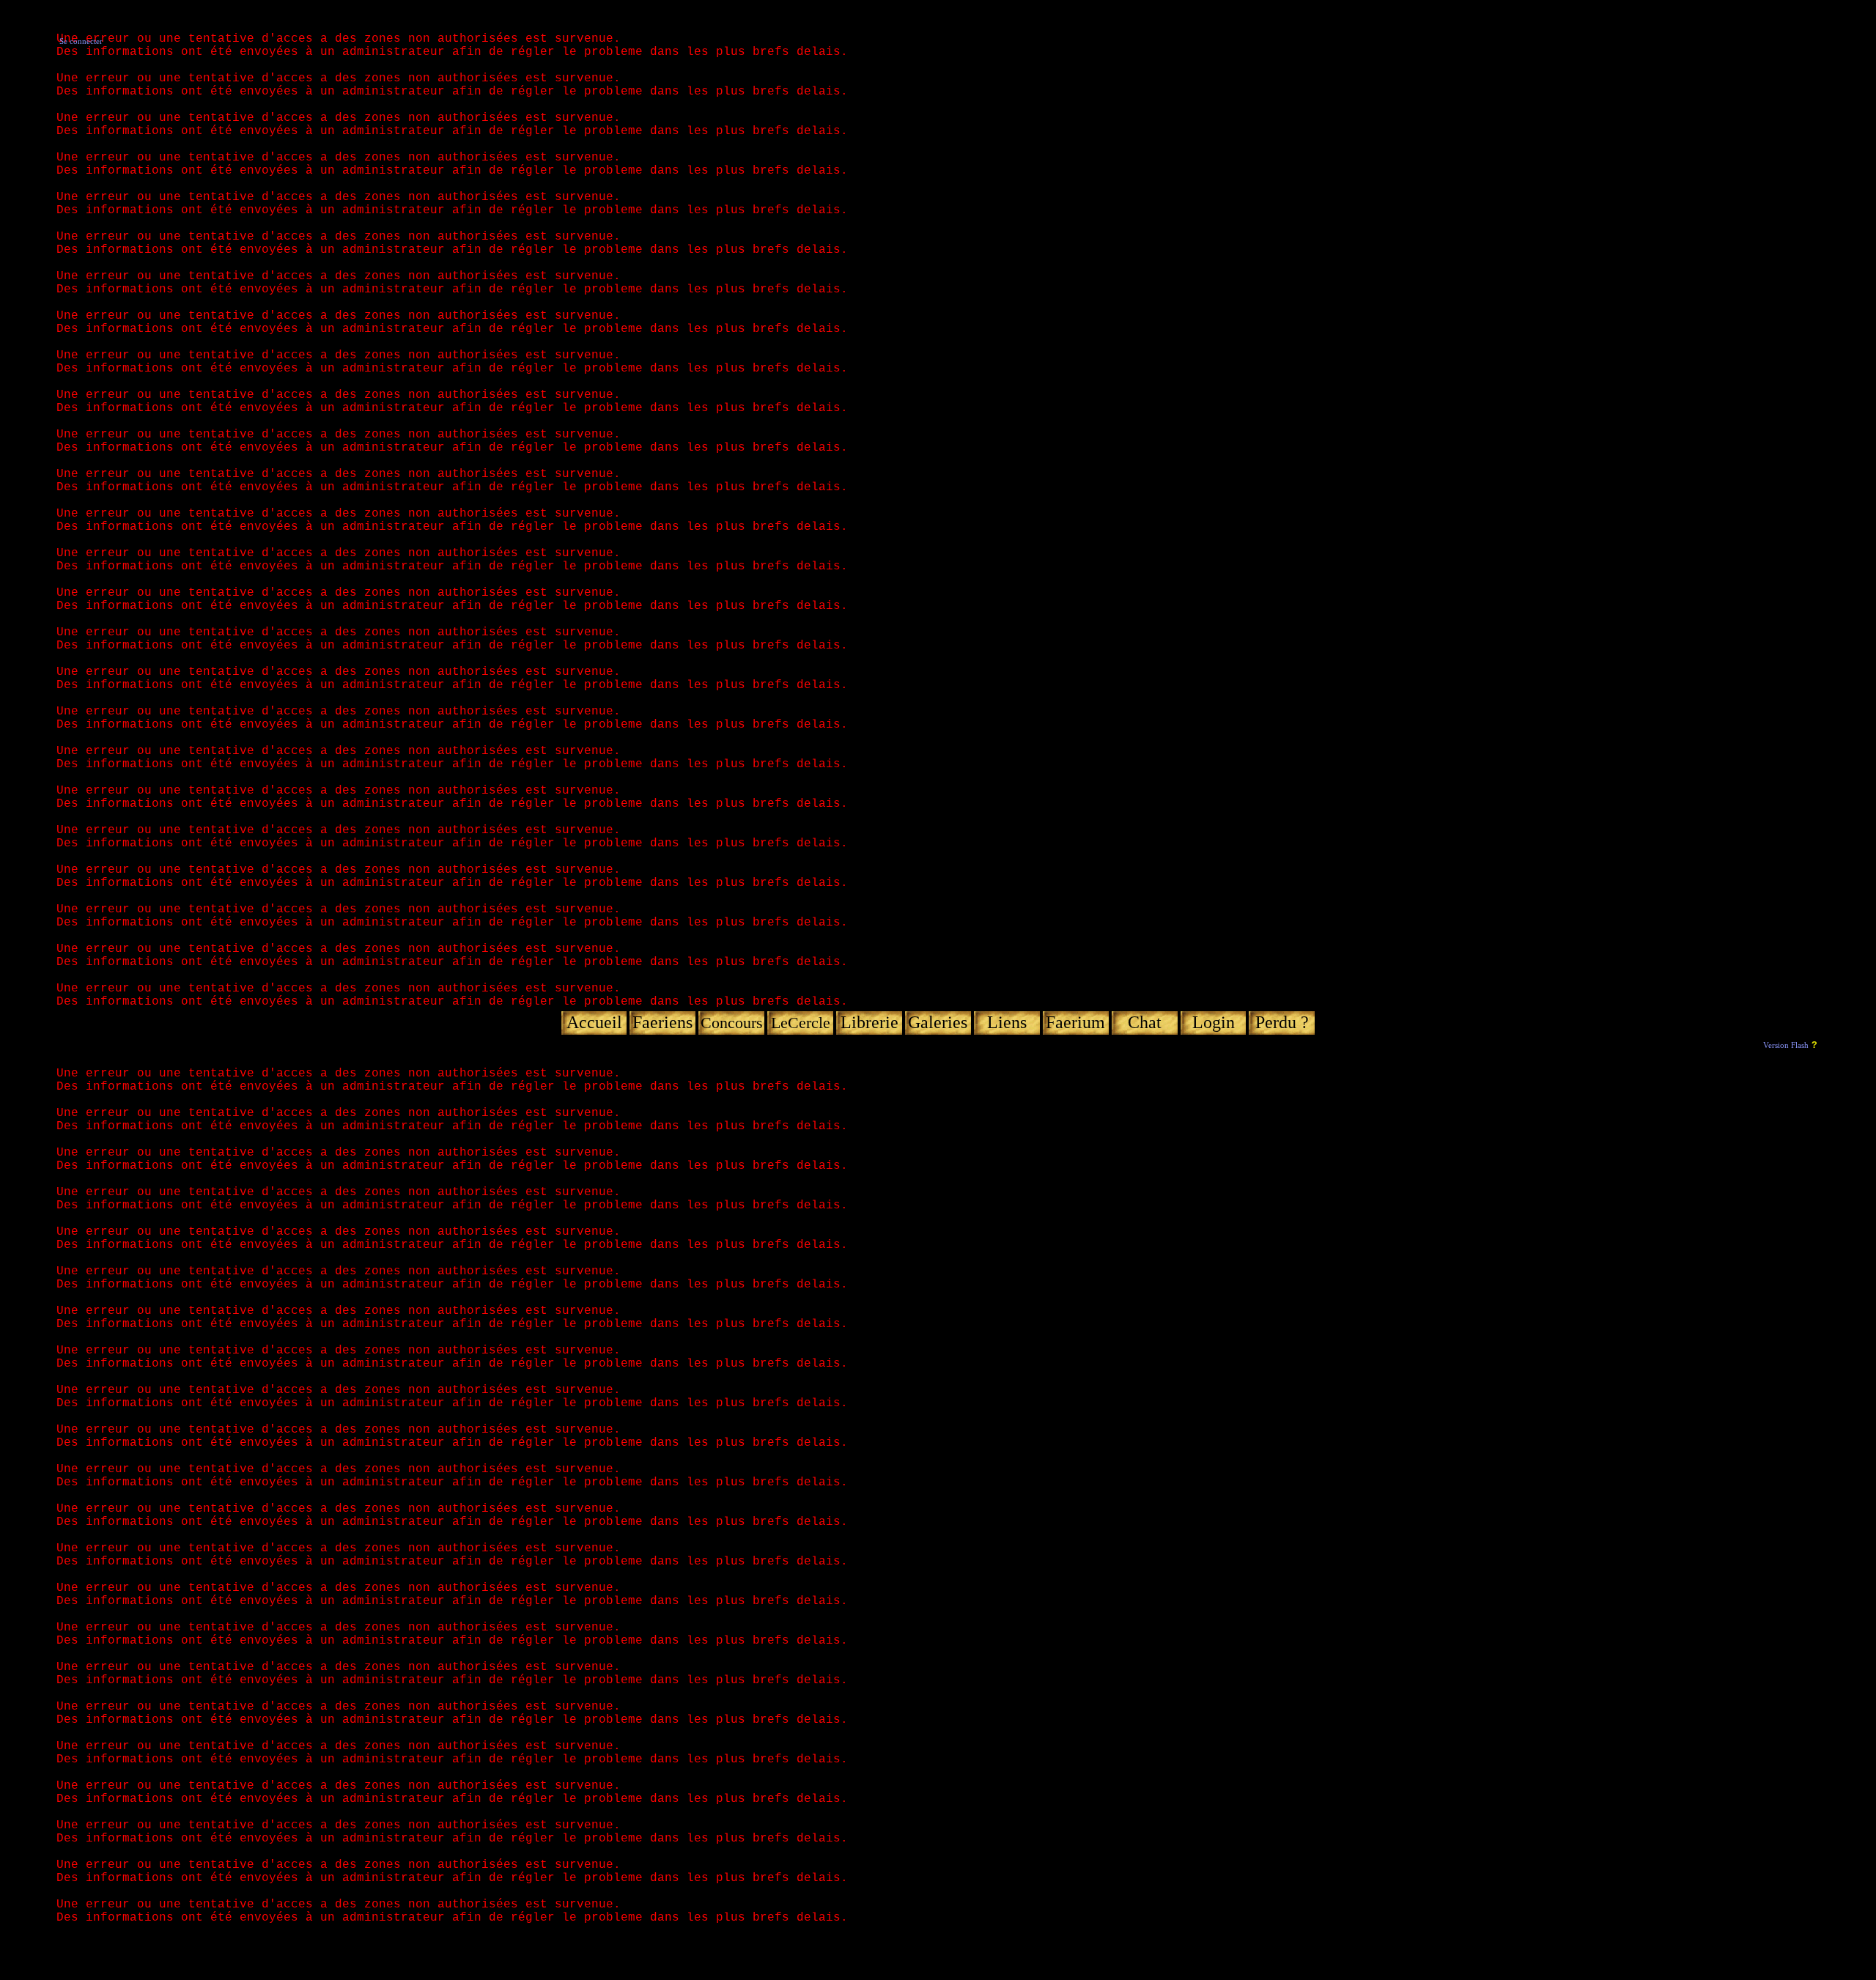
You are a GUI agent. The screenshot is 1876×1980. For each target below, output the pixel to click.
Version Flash (1786, 1045)
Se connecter (81, 41)
